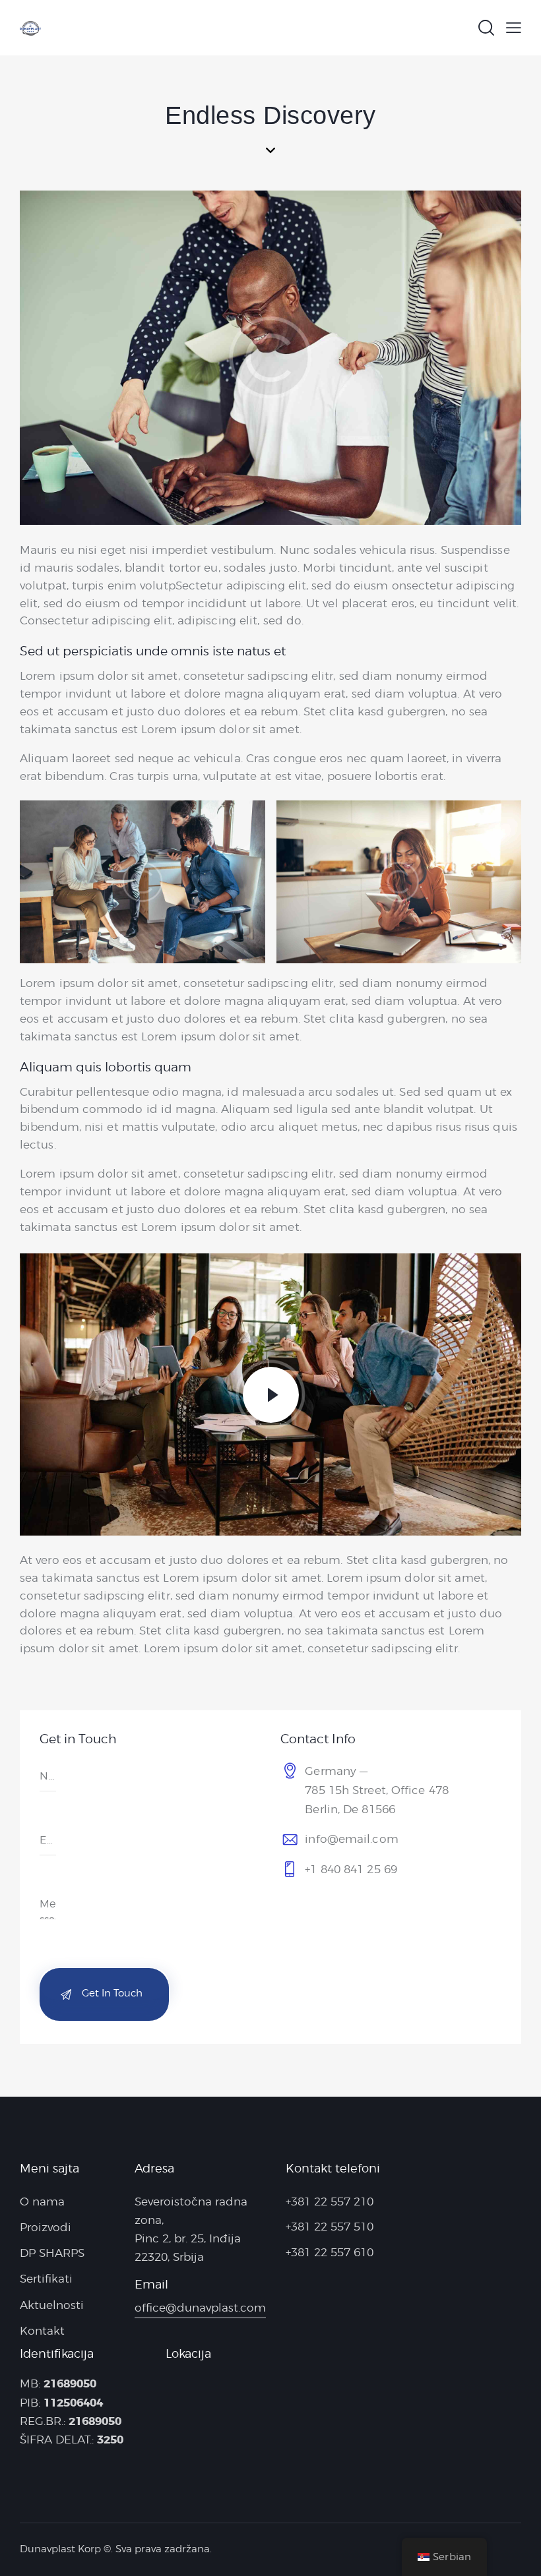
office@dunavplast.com (200, 2308)
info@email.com (351, 1839)
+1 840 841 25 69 (351, 1869)
